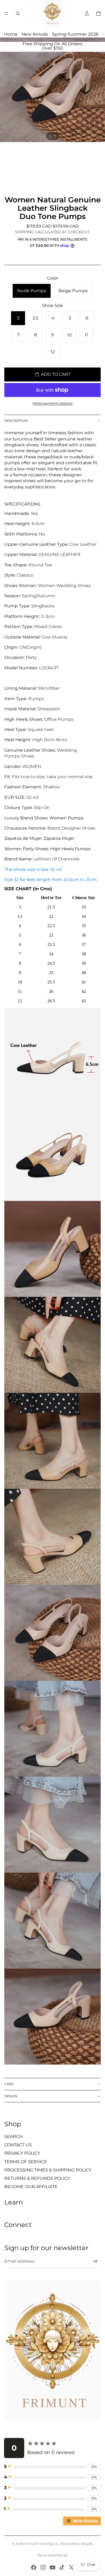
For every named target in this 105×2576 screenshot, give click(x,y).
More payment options (52, 403)
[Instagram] (43, 2567)
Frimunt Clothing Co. (41, 2544)
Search (13, 2137)
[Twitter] (71, 2567)
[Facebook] (34, 2567)
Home (11, 34)
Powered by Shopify (77, 2544)
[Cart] (99, 13)
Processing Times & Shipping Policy (48, 2170)
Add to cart (56, 374)
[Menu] (6, 13)
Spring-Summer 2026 (75, 34)
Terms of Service (26, 2162)
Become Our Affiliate (31, 2187)
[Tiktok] (62, 2567)
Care (9, 2084)
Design (11, 2096)
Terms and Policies (52, 2555)
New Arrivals (35, 34)
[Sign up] (95, 2261)
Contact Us (18, 2145)
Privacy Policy (22, 2153)
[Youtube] (52, 2567)
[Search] (18, 13)
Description (16, 421)
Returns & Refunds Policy (37, 2178)
